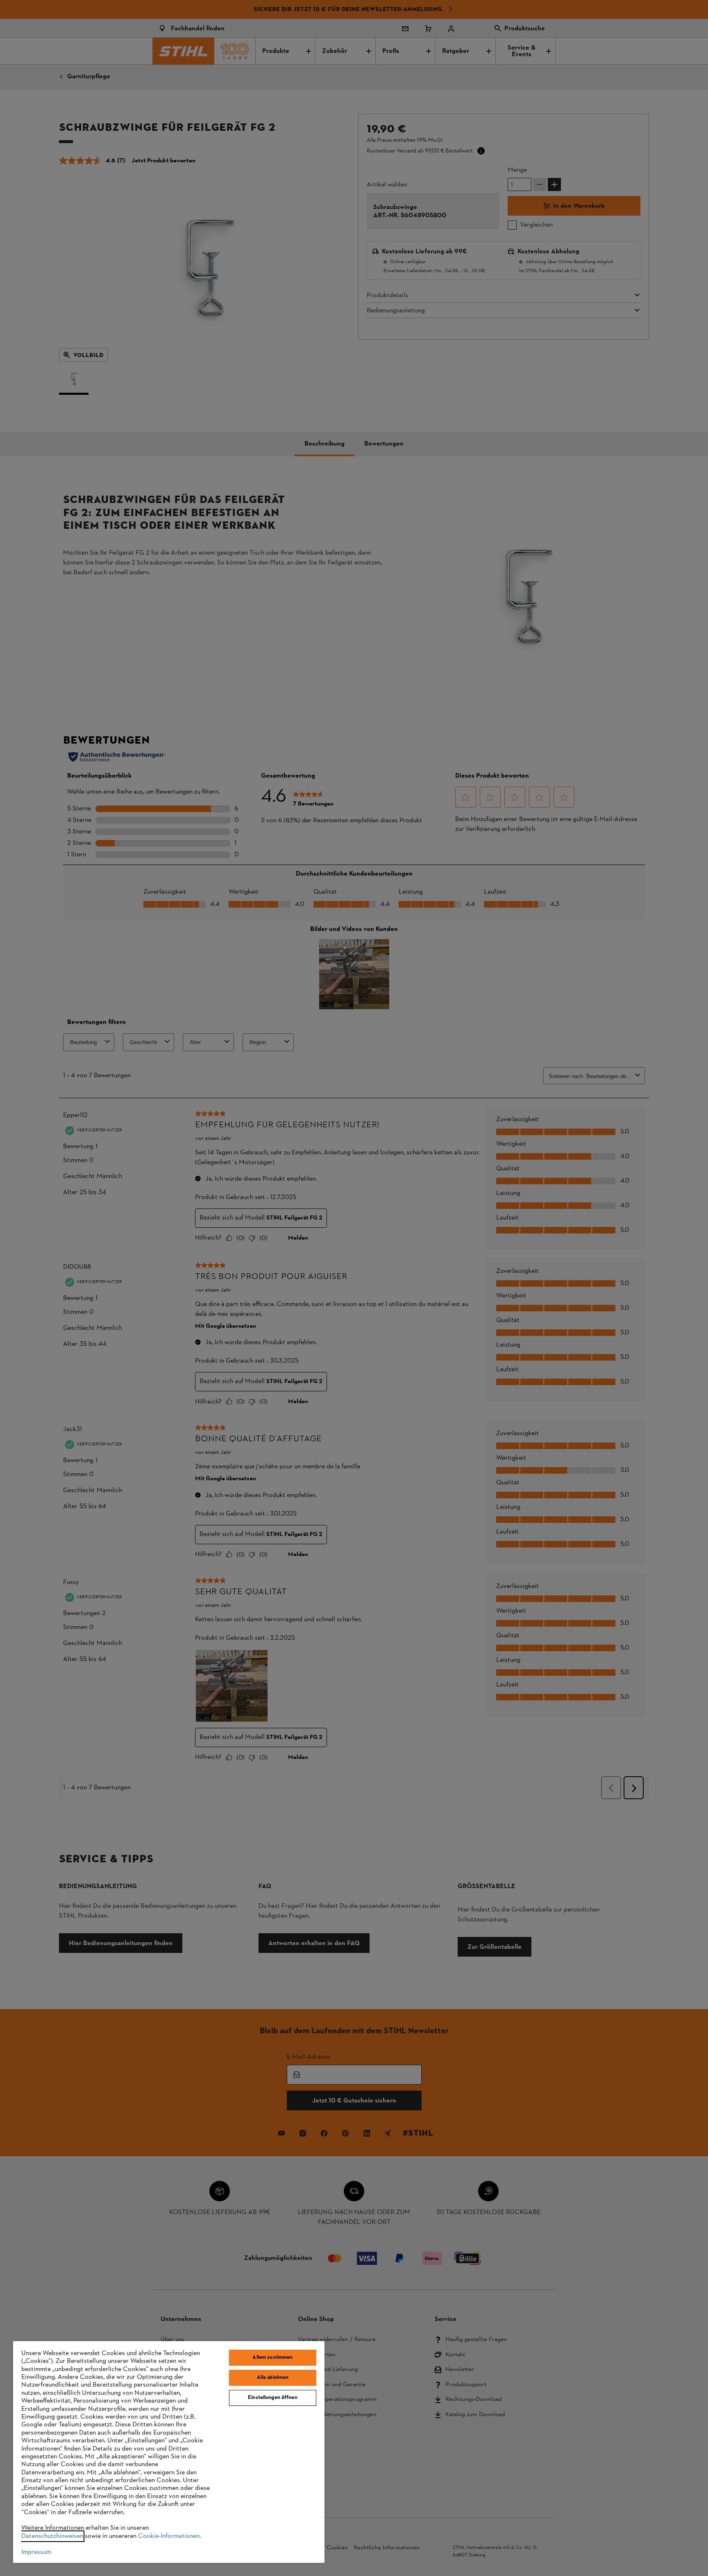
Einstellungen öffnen (273, 2398)
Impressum (36, 2552)
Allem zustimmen (272, 2358)
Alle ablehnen (273, 2378)
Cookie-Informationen (169, 2536)
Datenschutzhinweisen (52, 2536)
